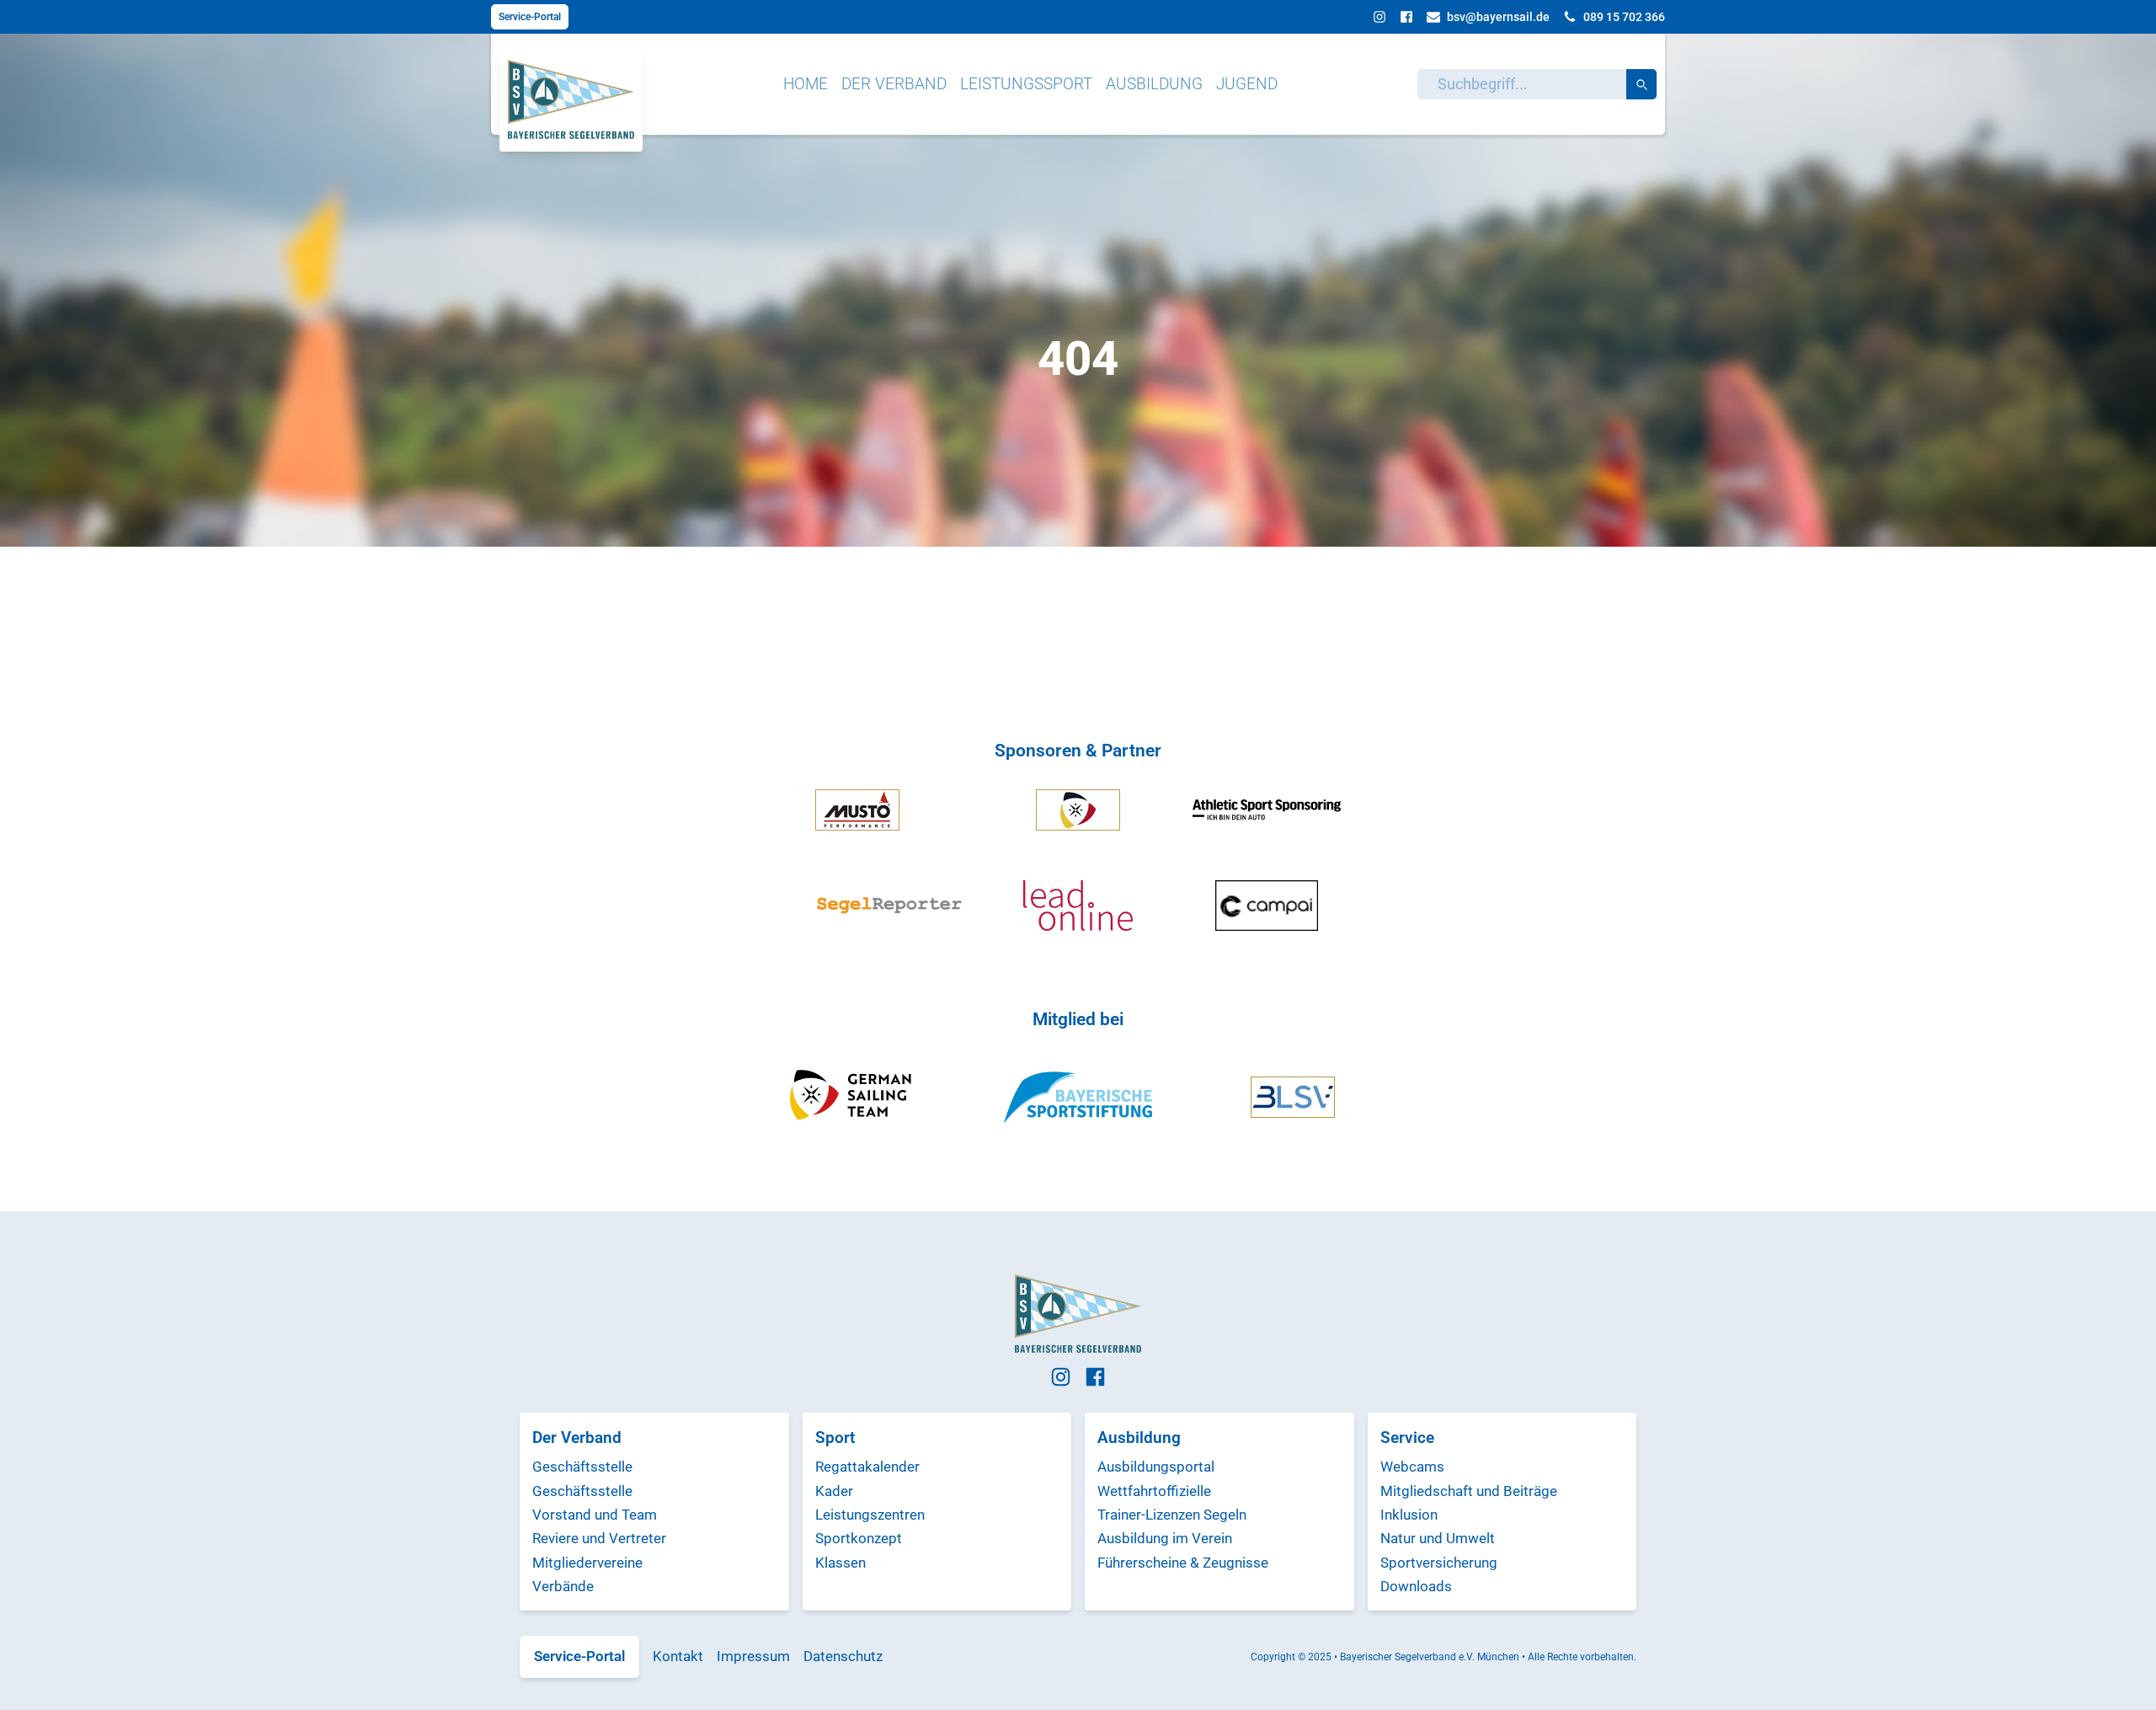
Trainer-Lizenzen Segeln (1172, 1515)
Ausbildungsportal (1156, 1467)
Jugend (1247, 84)
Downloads (1416, 1586)
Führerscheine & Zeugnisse (1183, 1563)
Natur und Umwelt (1438, 1538)
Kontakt (678, 1656)
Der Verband (894, 84)
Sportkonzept (859, 1538)
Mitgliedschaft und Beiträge (1469, 1491)
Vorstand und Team (595, 1515)
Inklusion (1409, 1515)
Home (806, 84)
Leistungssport (1026, 84)
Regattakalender (867, 1467)
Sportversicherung (1439, 1563)
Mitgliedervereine (587, 1563)
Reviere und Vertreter (599, 1538)
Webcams (1412, 1467)
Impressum (753, 1656)
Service (1407, 1437)
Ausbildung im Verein (1165, 1538)
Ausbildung (1154, 84)
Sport (835, 1437)
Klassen (841, 1563)
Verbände (563, 1586)
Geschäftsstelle (582, 1467)
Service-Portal (530, 17)
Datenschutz (843, 1656)
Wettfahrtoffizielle (1154, 1491)
